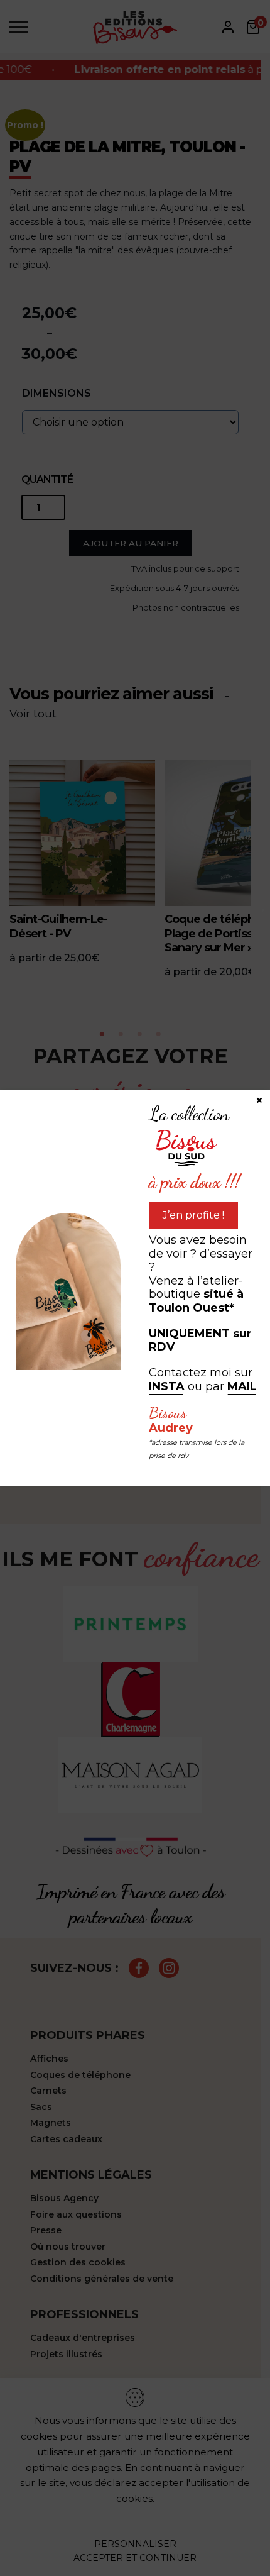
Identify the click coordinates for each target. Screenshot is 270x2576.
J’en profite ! (193, 1215)
